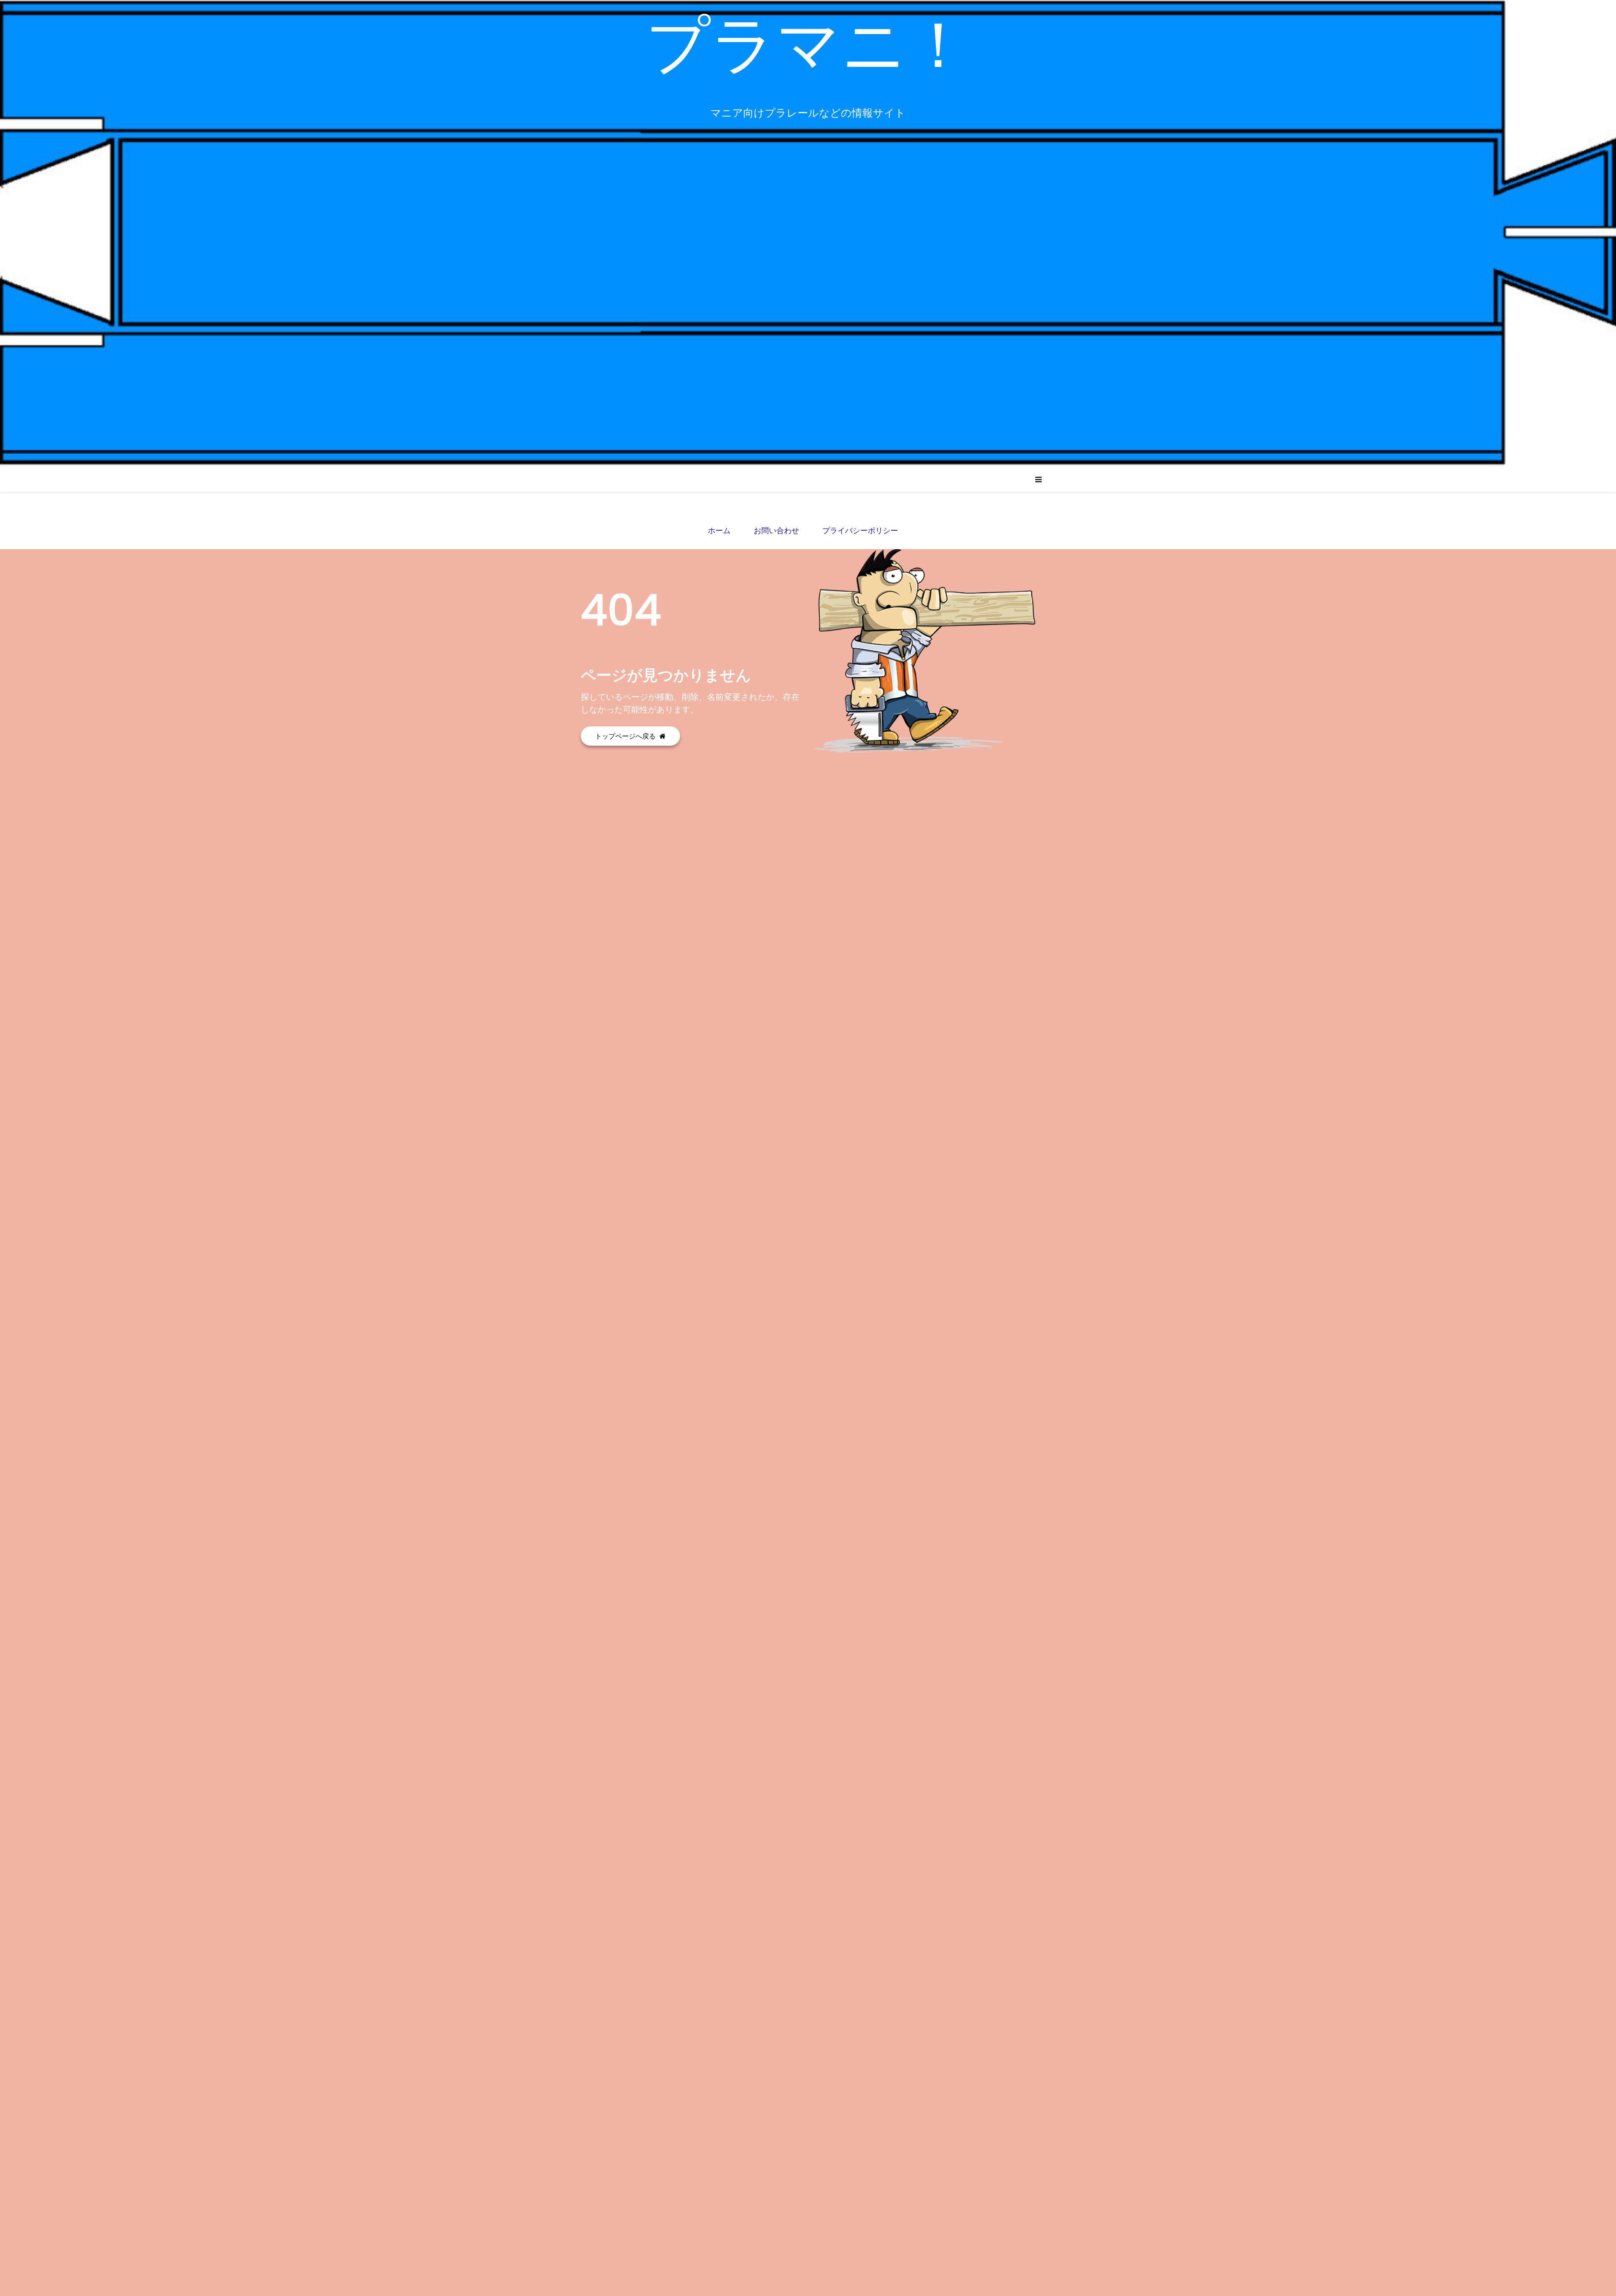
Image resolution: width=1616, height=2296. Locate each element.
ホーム (719, 530)
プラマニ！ (808, 44)
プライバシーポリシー (860, 530)
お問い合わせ (776, 530)
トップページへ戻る (626, 736)
